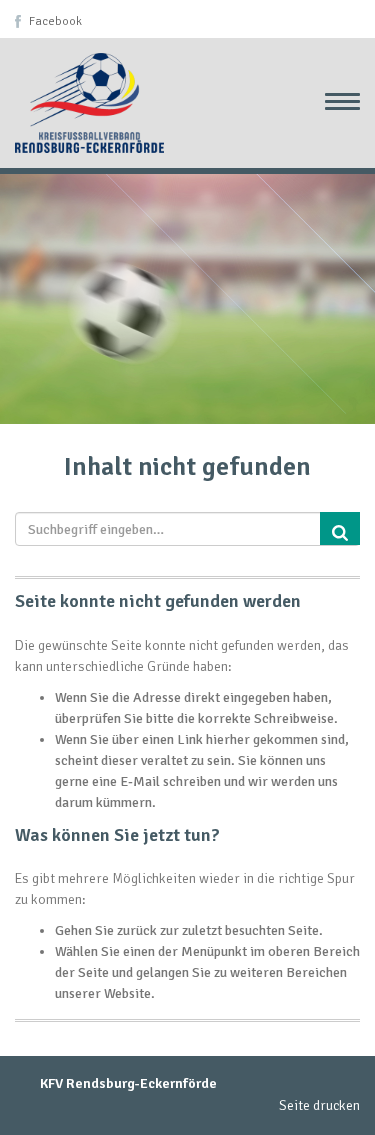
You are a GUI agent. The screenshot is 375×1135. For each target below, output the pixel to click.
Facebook (55, 21)
